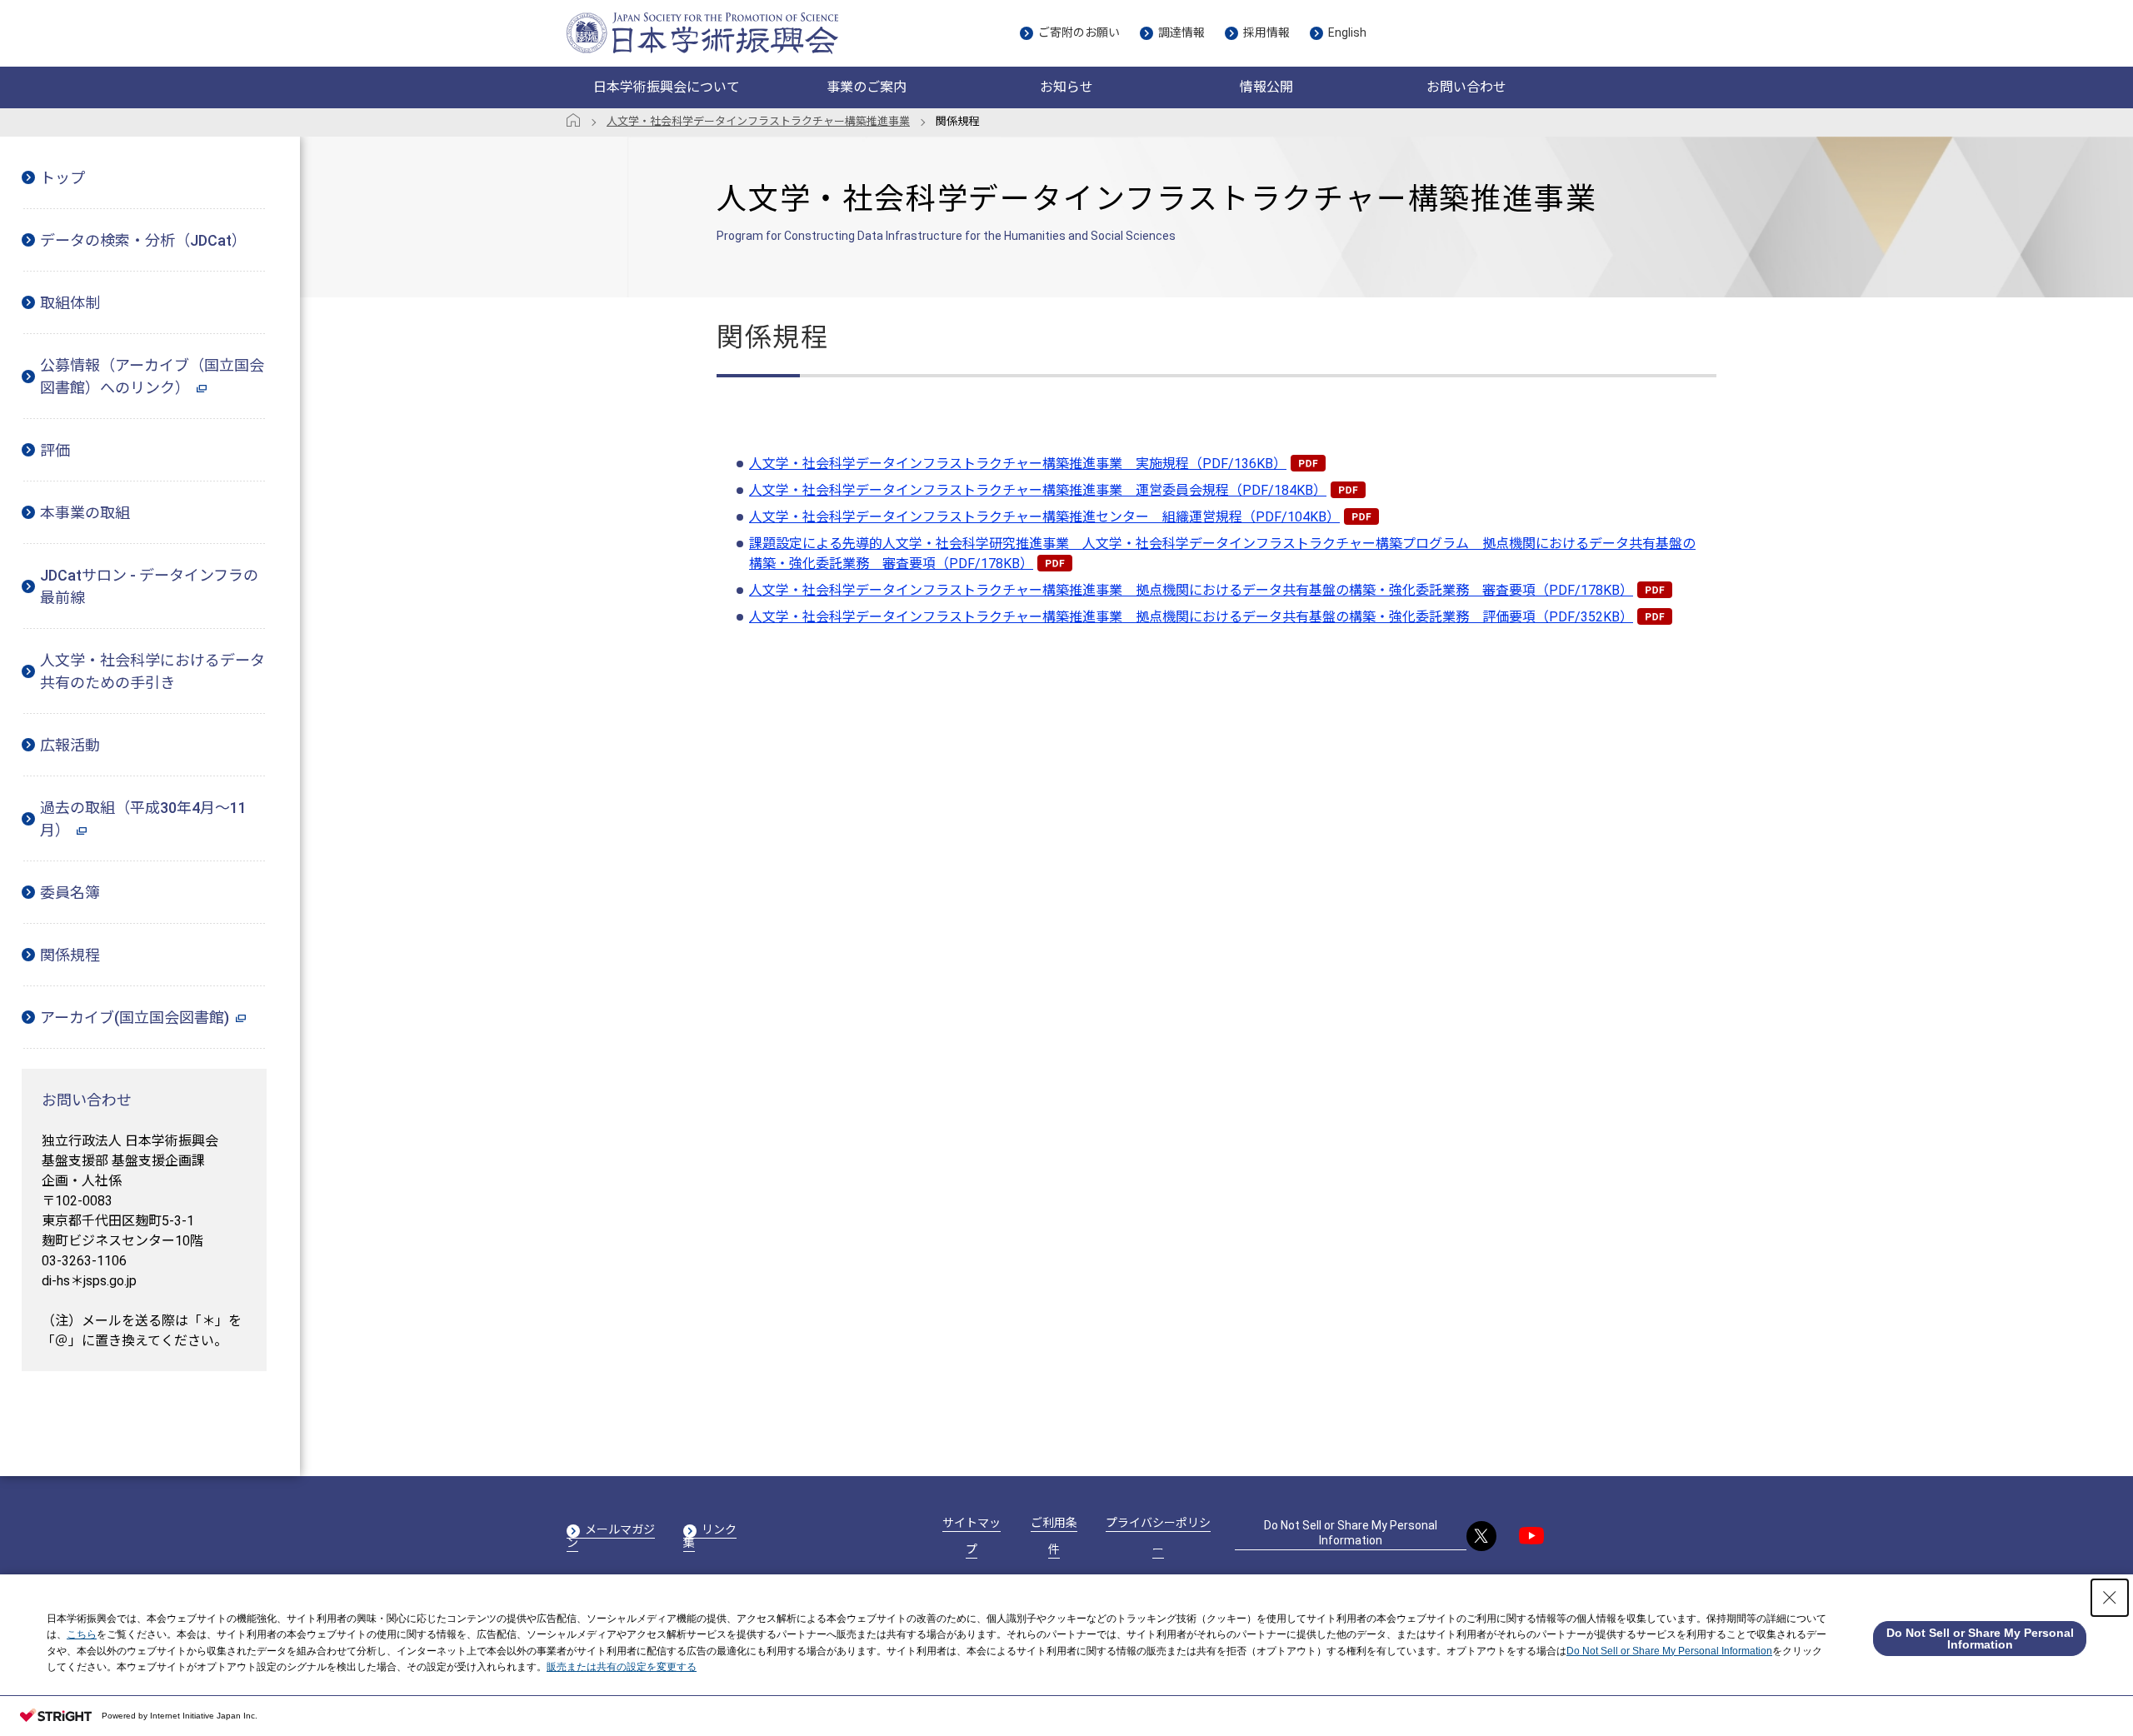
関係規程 (70, 955)
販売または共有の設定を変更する (622, 1667)
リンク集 (710, 1536)
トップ (62, 178)
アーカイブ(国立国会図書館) (135, 1018)
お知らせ (1066, 87)
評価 (55, 450)
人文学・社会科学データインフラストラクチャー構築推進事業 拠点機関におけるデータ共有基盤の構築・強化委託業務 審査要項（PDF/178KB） (1191, 590)
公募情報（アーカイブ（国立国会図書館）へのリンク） (152, 377)
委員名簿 (70, 893)
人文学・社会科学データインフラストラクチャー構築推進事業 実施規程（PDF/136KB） (1018, 464)
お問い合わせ (1466, 87)
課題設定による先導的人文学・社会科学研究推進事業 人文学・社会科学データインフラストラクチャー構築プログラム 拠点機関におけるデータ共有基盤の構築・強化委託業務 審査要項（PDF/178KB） (1222, 554)
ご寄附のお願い (1079, 32)
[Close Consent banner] (2110, 1598)
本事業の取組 (85, 513)
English (1347, 32)
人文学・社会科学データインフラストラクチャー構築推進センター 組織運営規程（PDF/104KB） (1044, 517)
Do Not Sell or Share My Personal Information (1351, 1533)
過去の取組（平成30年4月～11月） (143, 819)
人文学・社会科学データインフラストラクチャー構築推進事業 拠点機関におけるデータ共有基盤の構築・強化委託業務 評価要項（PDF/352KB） (1191, 617)
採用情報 (1266, 32)
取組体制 (70, 303)
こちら (82, 1634)
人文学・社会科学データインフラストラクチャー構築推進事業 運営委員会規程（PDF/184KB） (1038, 490)
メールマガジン (611, 1536)
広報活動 (70, 745)
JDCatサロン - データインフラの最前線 (149, 586)
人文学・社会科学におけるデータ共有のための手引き (152, 671)
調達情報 (1181, 32)
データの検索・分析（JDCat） (143, 240)
